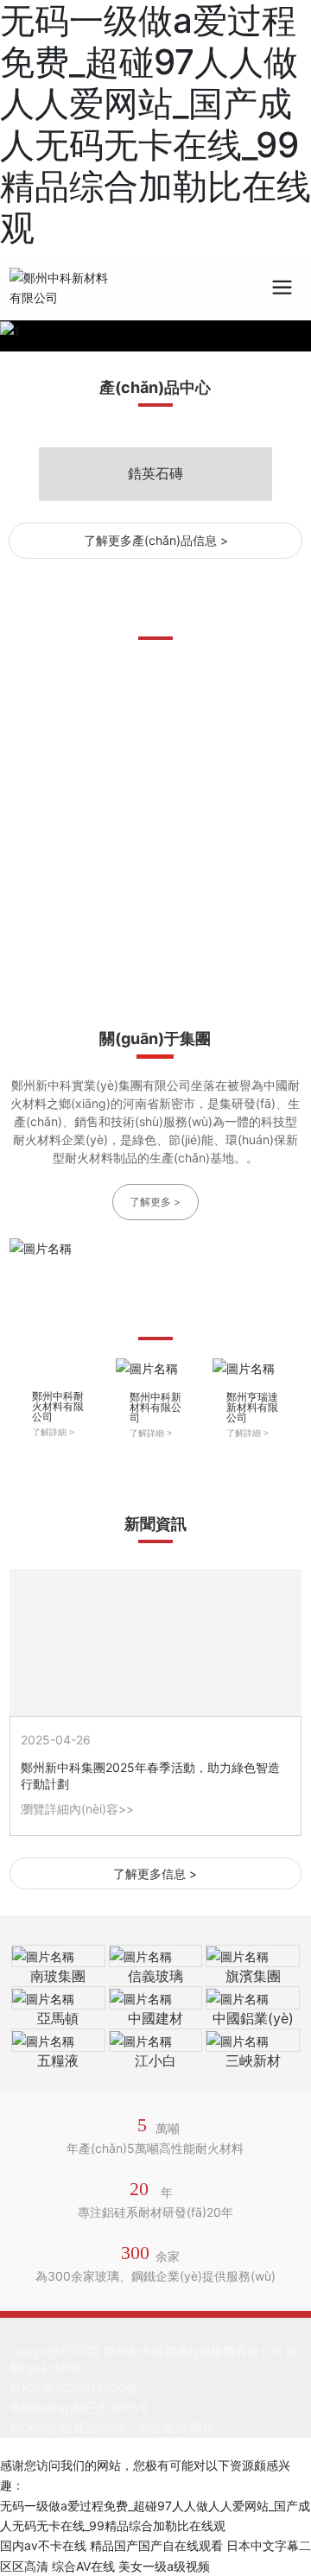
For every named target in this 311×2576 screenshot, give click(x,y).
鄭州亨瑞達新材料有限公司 (252, 1407)
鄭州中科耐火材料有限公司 (58, 1406)
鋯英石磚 (155, 473)
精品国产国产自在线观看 (156, 2545)
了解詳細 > (53, 1432)
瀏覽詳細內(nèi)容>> (77, 1809)
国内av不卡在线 (43, 2545)
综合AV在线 (83, 2566)
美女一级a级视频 (164, 2566)
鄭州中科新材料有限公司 (155, 1407)
